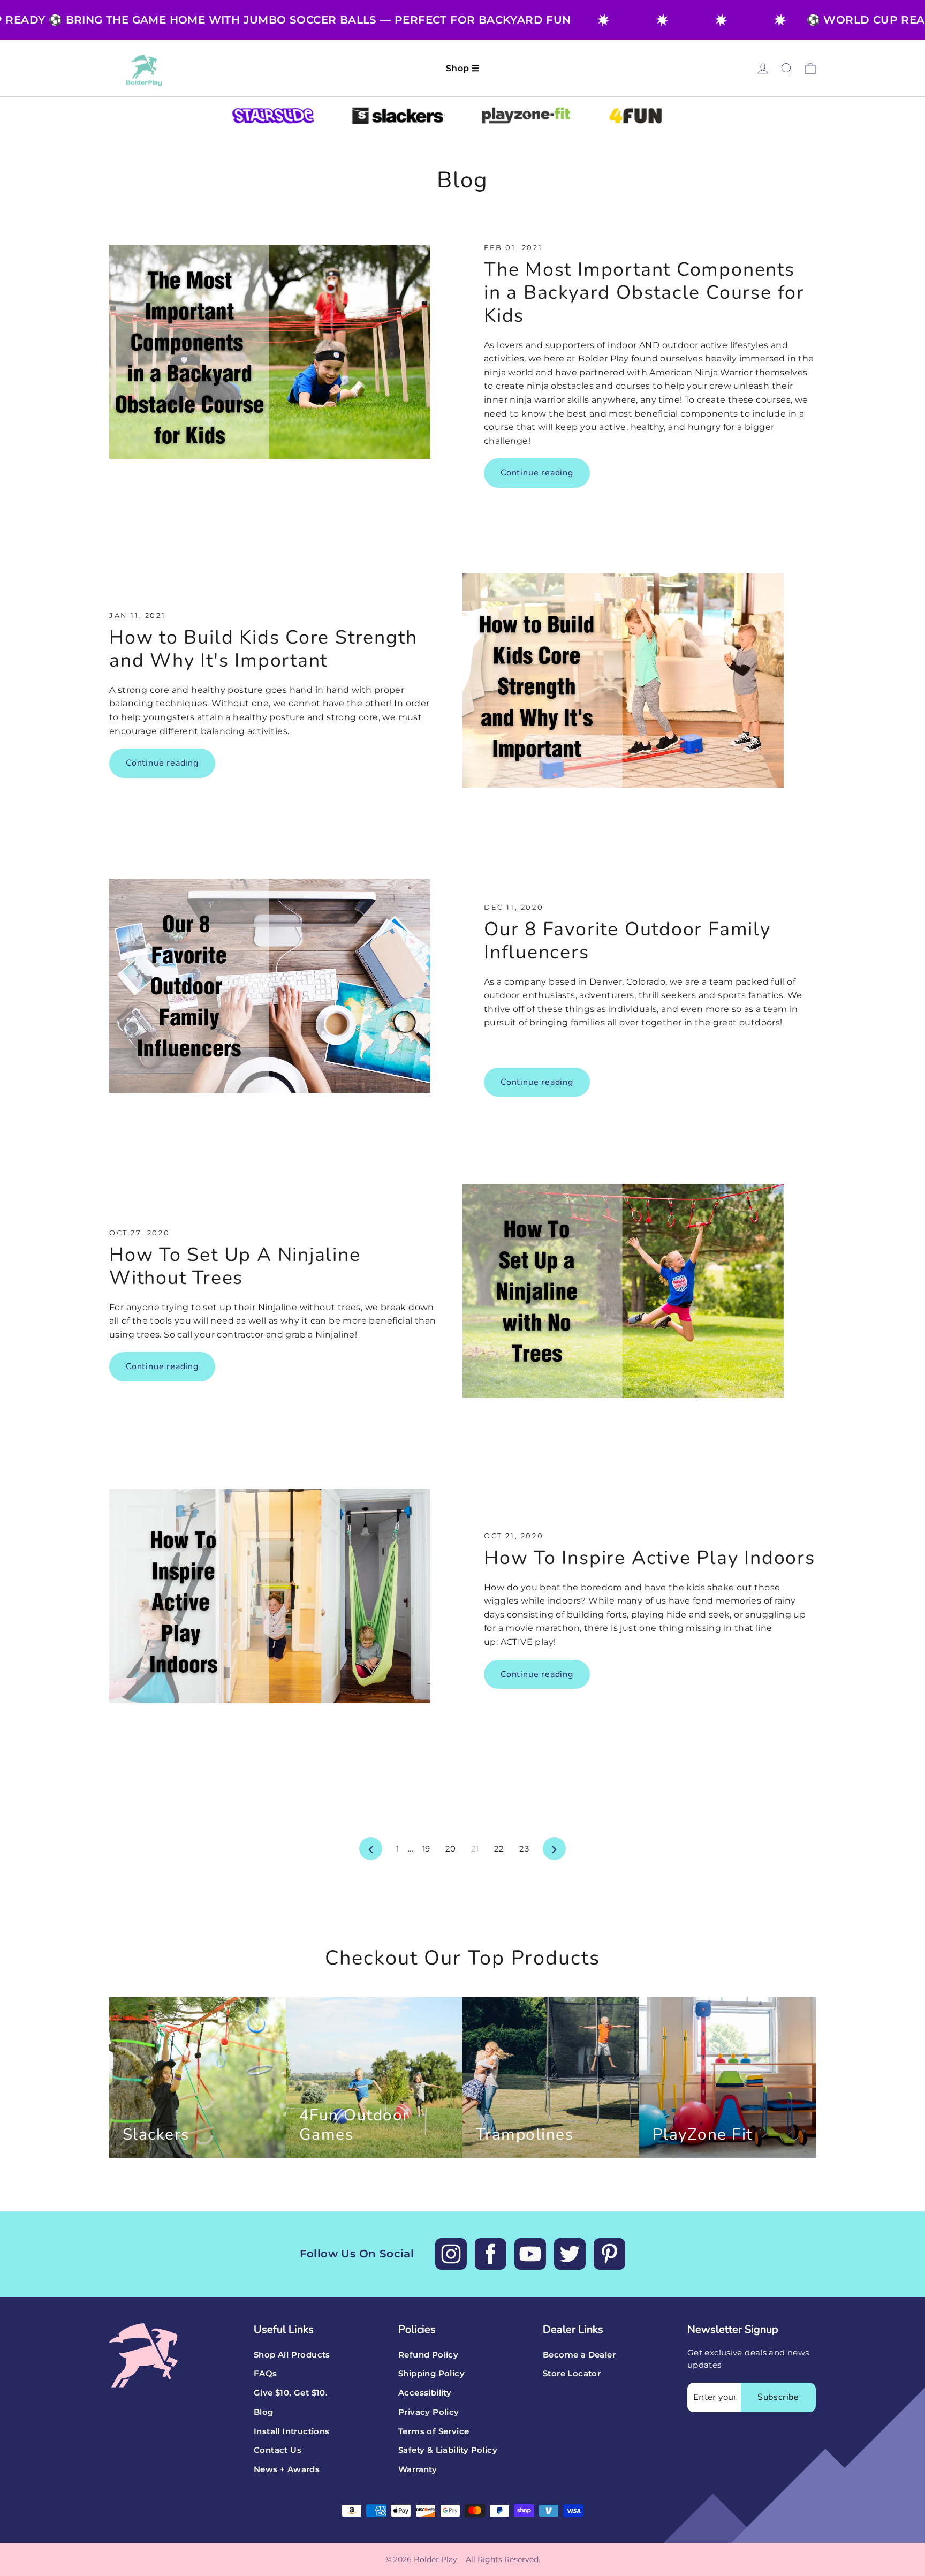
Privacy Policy (429, 2412)
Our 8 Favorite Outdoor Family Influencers (627, 941)
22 (499, 1849)
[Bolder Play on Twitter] (570, 2254)
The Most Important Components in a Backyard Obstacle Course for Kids (644, 293)
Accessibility (425, 2393)
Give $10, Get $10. (291, 2393)
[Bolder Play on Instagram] (451, 2254)
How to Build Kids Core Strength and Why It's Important (263, 649)
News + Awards (287, 2469)
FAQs (266, 2374)
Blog (264, 2412)
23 (524, 1849)
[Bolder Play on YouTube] (530, 2254)
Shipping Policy (431, 2374)
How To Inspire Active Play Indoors (650, 1558)
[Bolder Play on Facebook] (491, 2254)
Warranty (418, 2469)
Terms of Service (434, 2431)
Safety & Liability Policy (448, 2450)
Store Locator (572, 2374)
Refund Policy (428, 2355)
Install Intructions (292, 2431)
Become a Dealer (579, 2355)
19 (426, 1849)
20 (451, 1849)
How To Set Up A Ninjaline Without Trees (235, 1266)
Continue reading (537, 473)
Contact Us (278, 2450)
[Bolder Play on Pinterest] (609, 2254)
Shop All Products (292, 2355)
